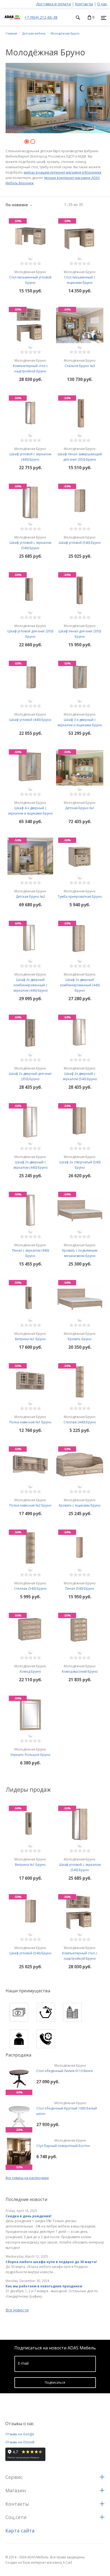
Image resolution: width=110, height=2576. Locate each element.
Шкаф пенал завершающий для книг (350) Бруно (80, 454)
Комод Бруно (30, 1669)
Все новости (17, 2310)
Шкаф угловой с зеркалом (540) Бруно (30, 543)
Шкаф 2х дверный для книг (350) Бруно (30, 1074)
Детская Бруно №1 (80, 805)
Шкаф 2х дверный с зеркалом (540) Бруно (80, 1074)
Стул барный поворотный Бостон (63, 2143)
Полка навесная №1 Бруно (30, 1419)
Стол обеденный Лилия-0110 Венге (65, 2068)
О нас (102, 4)
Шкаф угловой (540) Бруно (80, 540)
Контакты (84, 4)
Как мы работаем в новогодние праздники (44, 2286)
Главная (11, 33)
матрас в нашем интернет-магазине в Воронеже (63, 172)
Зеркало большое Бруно (30, 1752)
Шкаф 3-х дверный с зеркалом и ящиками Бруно (80, 720)
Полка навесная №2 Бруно (30, 1503)
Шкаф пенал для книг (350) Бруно (80, 631)
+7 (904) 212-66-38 (41, 17)
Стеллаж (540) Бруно (30, 1586)
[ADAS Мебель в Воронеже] (12, 23)
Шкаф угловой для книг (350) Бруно (30, 631)
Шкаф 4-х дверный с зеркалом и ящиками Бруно (30, 808)
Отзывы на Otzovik (20, 2442)
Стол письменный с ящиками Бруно (80, 277)
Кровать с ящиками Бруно (80, 1503)
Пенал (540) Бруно (80, 1586)
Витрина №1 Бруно (30, 1336)
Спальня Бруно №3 (80, 363)
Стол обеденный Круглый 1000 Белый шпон (67, 2108)
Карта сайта (20, 2531)
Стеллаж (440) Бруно (80, 1419)
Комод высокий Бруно (80, 1669)
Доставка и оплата (53, 4)
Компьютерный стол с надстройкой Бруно (30, 366)
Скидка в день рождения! (29, 2216)
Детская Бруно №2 (30, 894)
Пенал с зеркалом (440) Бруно (30, 1250)
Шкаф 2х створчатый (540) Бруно (80, 1162)
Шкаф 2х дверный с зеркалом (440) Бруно (30, 1162)
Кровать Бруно (80, 1336)
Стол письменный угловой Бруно (30, 277)
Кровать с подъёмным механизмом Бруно (80, 1250)
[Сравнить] (30, 258)
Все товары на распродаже (27, 2178)
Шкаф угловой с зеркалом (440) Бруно (30, 454)
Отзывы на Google (20, 2434)
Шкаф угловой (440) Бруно (30, 717)
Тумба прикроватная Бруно (80, 894)
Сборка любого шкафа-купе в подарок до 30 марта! (51, 2262)
